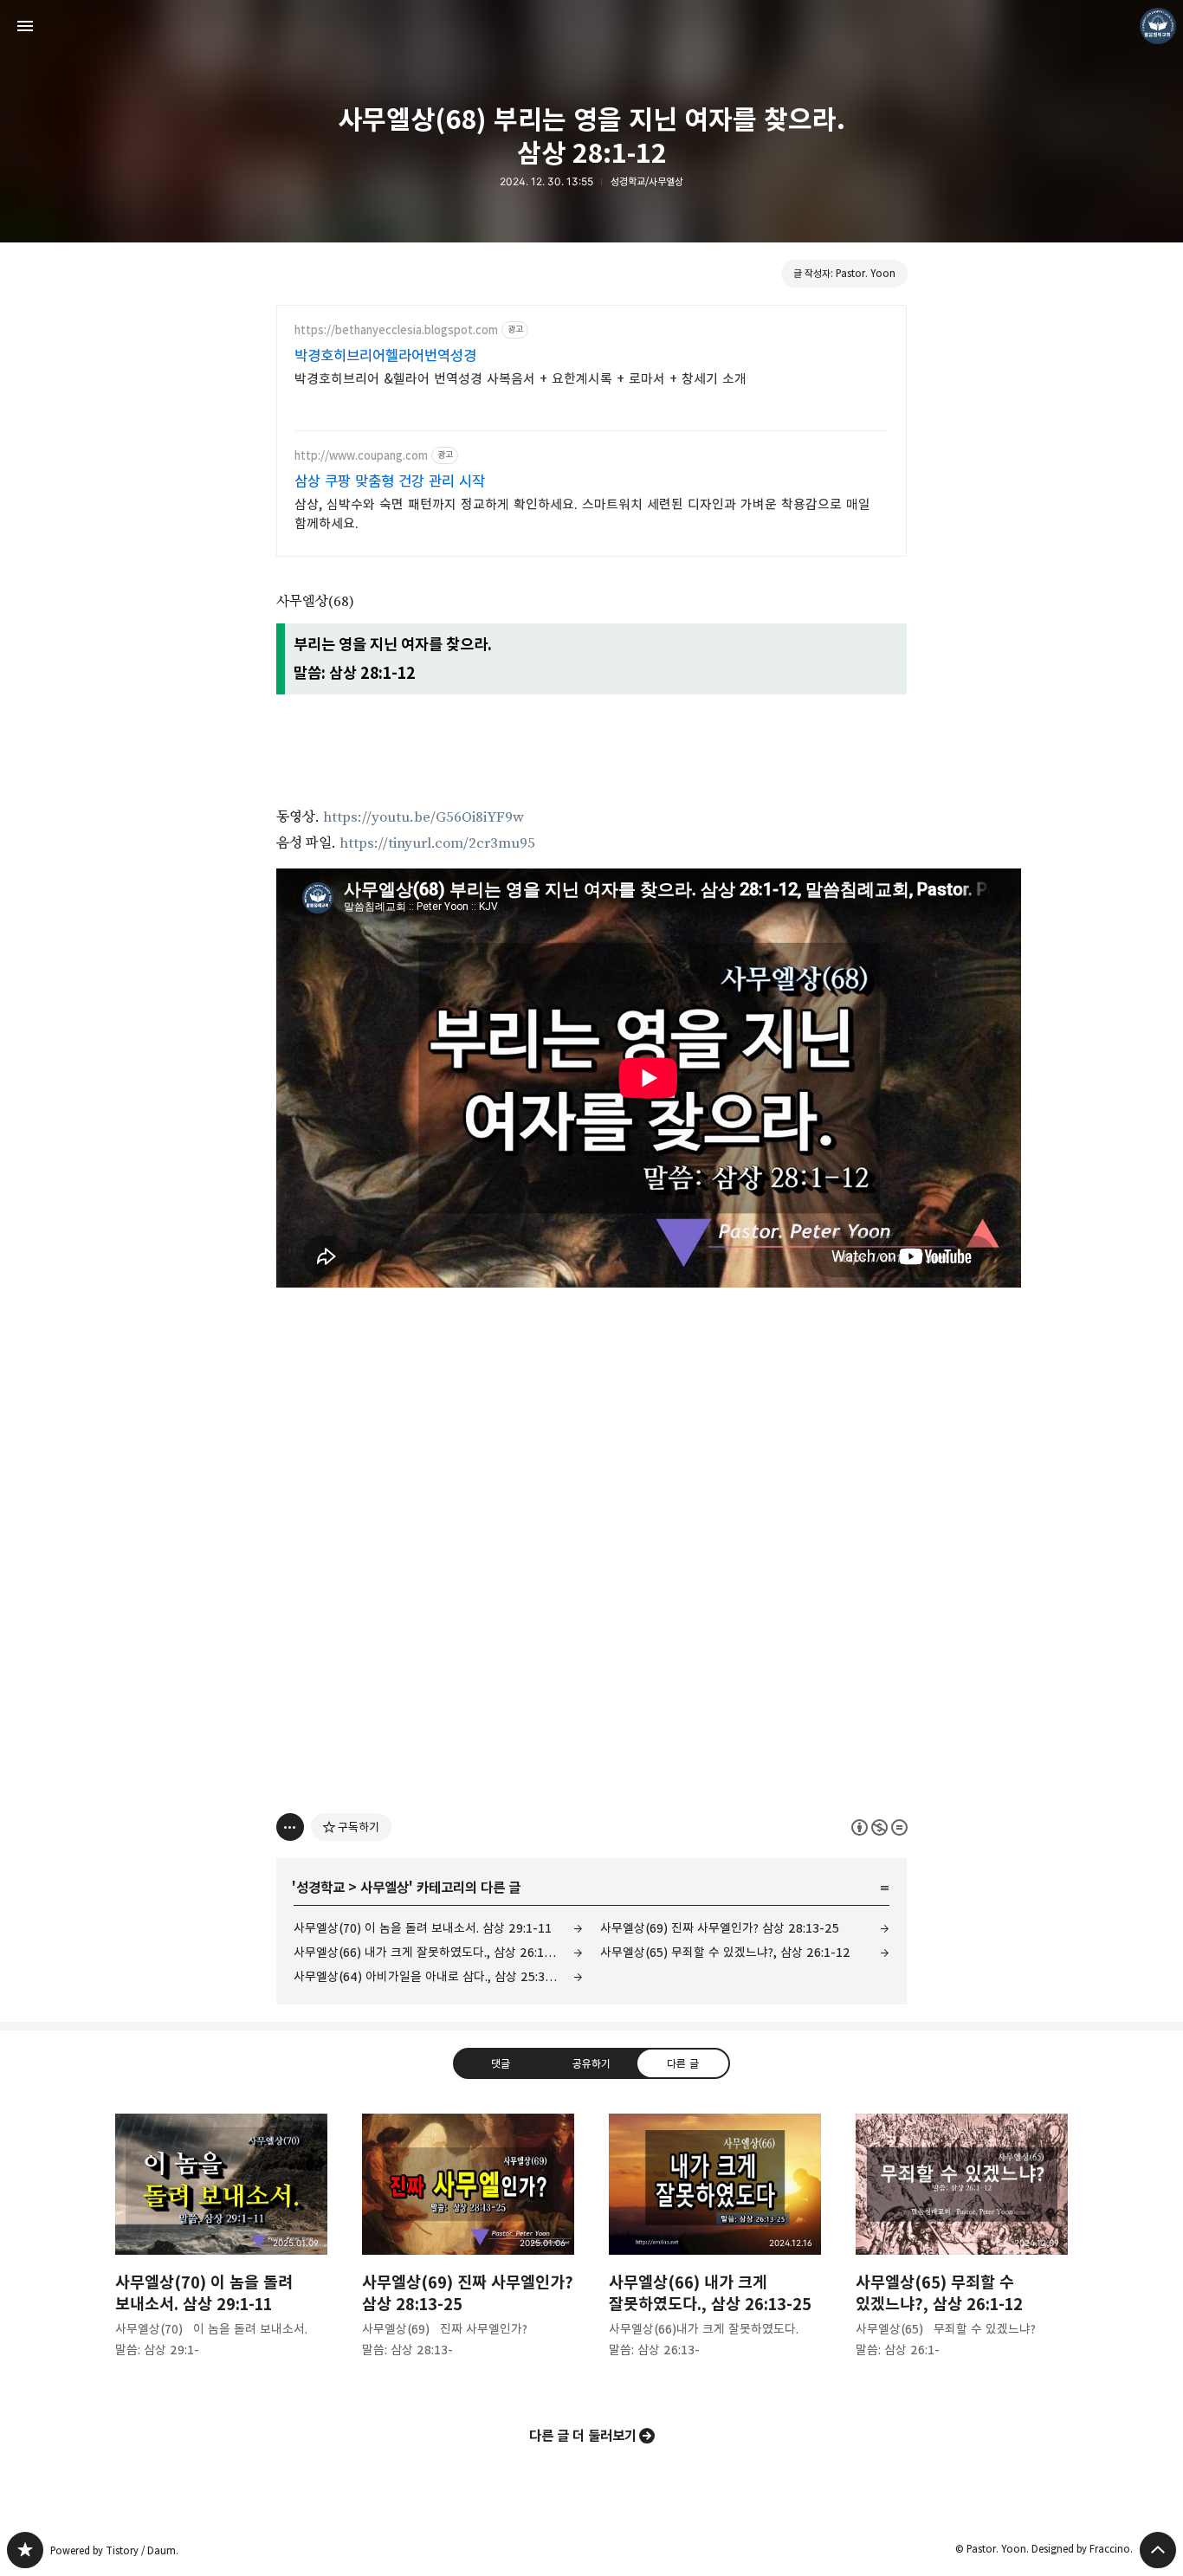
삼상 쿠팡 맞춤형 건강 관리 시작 (390, 481)
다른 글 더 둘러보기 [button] (583, 2436)
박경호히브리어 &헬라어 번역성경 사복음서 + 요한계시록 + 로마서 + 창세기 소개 (520, 379)
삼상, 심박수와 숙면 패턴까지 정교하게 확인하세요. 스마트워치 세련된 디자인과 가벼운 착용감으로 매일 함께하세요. (582, 514)
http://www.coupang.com (361, 456)
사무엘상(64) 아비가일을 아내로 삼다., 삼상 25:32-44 (433, 1976)
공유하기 (591, 2063)
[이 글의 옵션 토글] (290, 1827)
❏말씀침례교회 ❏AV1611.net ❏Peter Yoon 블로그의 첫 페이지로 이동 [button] (591, 26)
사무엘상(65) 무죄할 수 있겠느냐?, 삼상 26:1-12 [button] (962, 2250)
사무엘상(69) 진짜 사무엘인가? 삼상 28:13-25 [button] (468, 2250)
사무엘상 (385, 1888)
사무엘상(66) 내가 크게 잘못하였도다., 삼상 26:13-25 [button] (715, 2250)
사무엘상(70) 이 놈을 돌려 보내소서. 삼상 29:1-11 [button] (221, 2250)
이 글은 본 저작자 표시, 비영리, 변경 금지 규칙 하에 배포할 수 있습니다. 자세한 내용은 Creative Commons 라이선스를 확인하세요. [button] (879, 1827)
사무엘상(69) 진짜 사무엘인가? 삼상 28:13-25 (720, 1928)
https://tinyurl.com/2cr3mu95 (437, 843)
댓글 (501, 2063)
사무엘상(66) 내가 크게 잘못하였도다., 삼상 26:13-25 (432, 1952)
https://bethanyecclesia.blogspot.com (396, 330)
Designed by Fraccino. (1082, 2549)
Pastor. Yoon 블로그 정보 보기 (1158, 26)
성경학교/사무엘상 (647, 181)
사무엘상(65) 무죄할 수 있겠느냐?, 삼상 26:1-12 (725, 1952)
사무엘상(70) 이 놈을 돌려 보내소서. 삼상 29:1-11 (423, 1928)
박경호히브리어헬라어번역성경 (385, 356)
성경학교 (320, 1888)
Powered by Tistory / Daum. (114, 2550)
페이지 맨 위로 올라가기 (1158, 2550)
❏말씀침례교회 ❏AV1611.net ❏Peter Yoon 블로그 (25, 2550)
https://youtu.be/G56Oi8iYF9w (423, 817)
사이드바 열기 (25, 26)
